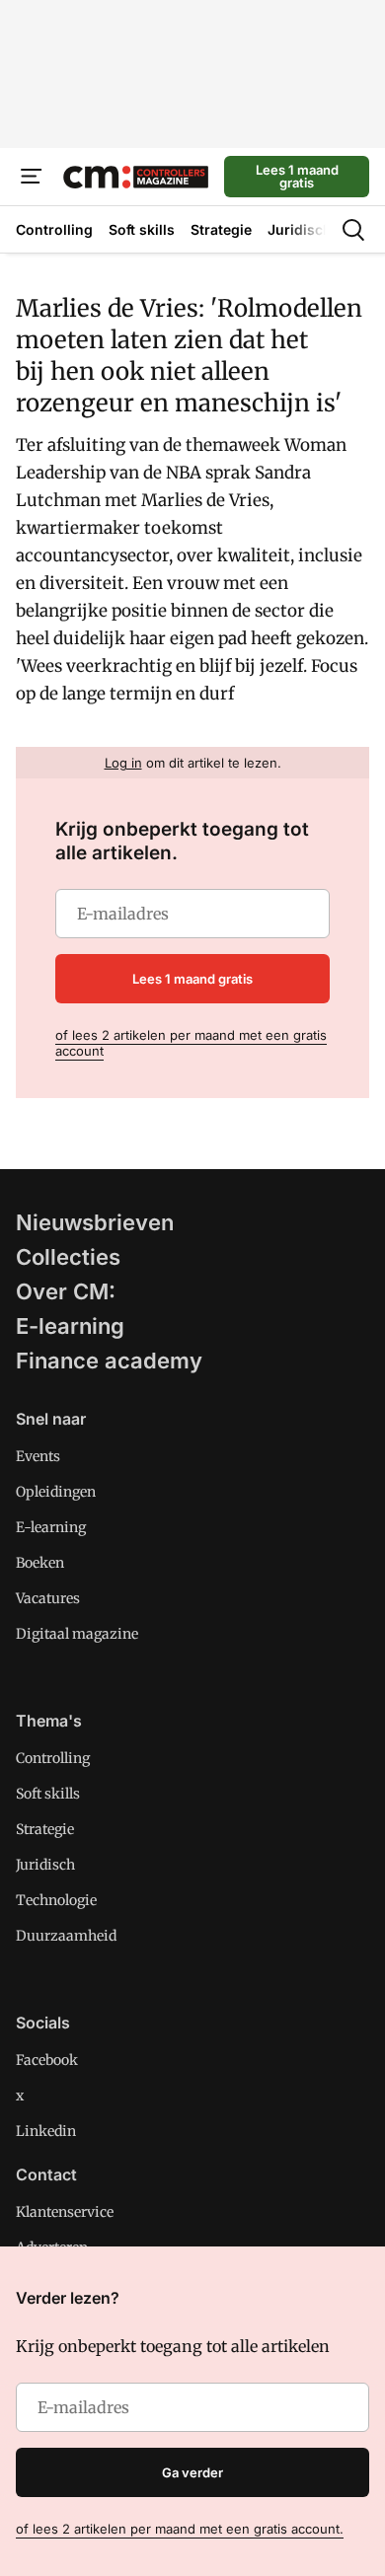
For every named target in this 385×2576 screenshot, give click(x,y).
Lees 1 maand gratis (297, 176)
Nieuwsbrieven (95, 1222)
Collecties (68, 1257)
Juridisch (45, 1865)
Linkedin (46, 2131)
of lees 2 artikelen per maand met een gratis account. (180, 2529)
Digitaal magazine (77, 1634)
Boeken (40, 1563)
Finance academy (109, 1361)
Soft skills (48, 1794)
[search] (353, 230)
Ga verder (192, 2472)
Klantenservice (65, 2212)
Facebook (47, 2060)
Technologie (56, 1900)
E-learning (70, 1326)
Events (38, 1456)
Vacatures (48, 1598)
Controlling (53, 1758)
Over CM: (66, 1291)
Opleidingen (56, 1492)
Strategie (45, 1829)
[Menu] (32, 177)
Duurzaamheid (66, 1936)
